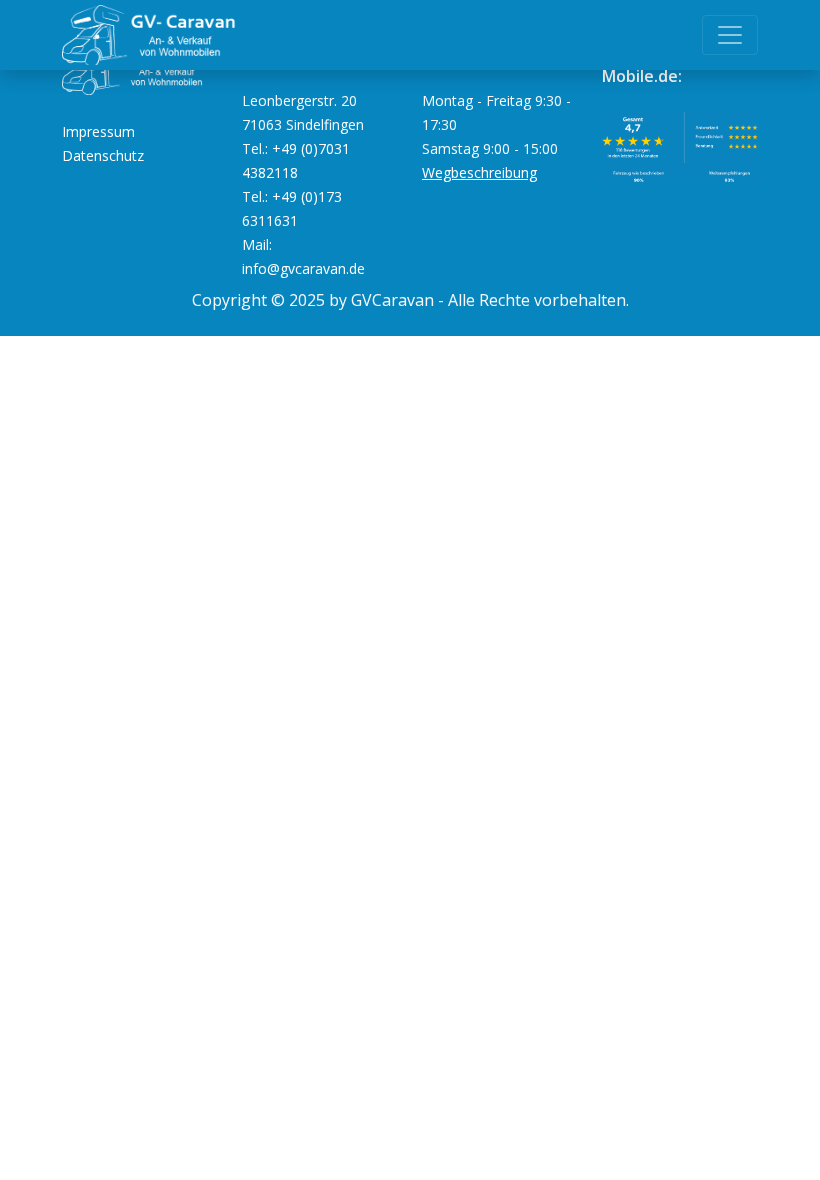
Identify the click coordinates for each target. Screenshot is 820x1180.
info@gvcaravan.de (303, 268)
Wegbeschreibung (479, 172)
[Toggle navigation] (730, 35)
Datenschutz (103, 155)
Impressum (98, 131)
